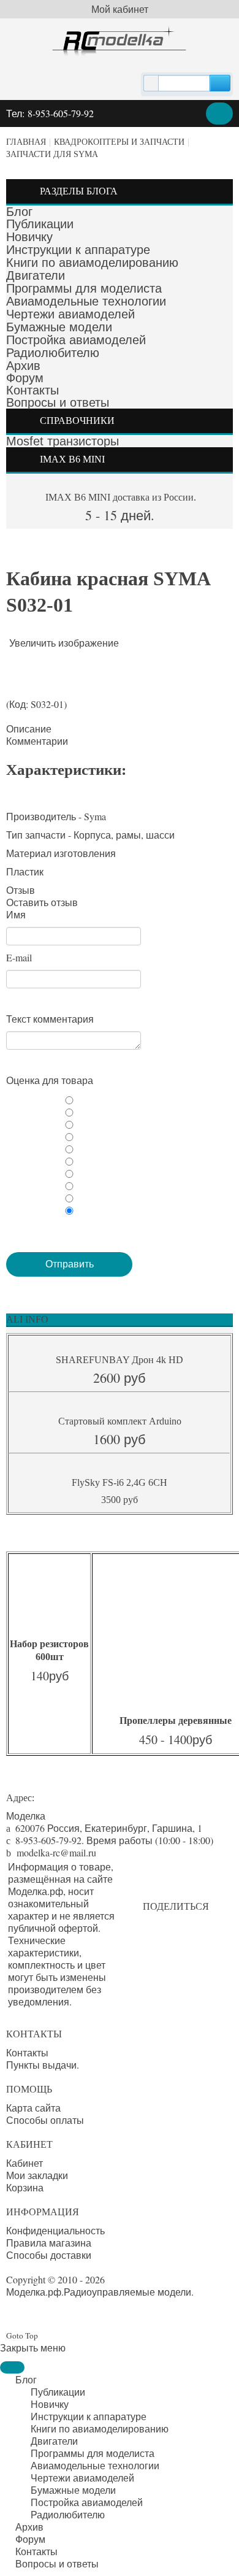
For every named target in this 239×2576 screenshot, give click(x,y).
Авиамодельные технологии (86, 301)
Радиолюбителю (53, 353)
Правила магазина (49, 2243)
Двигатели (36, 275)
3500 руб (120, 1500)
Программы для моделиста (84, 288)
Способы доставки (49, 2255)
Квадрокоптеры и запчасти (119, 142)
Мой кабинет (120, 9)
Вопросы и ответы (58, 402)
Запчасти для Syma (52, 154)
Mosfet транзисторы (63, 441)
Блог (19, 212)
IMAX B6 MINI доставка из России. (120, 497)
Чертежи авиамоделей (70, 314)
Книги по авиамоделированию (92, 263)
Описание (29, 729)
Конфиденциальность (55, 2231)
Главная (26, 142)
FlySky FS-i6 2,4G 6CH (120, 1482)
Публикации (40, 224)
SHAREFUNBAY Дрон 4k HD (120, 1360)
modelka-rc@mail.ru (56, 1852)
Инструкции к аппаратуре (78, 250)
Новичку (29, 237)
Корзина (25, 2188)
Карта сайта (33, 2108)
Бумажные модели (59, 327)
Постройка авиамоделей (76, 340)
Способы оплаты (45, 2120)
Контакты (32, 390)
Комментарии (37, 741)
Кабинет (25, 2163)
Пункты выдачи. (43, 2065)
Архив (23, 366)
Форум (25, 378)
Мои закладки (37, 2175)
